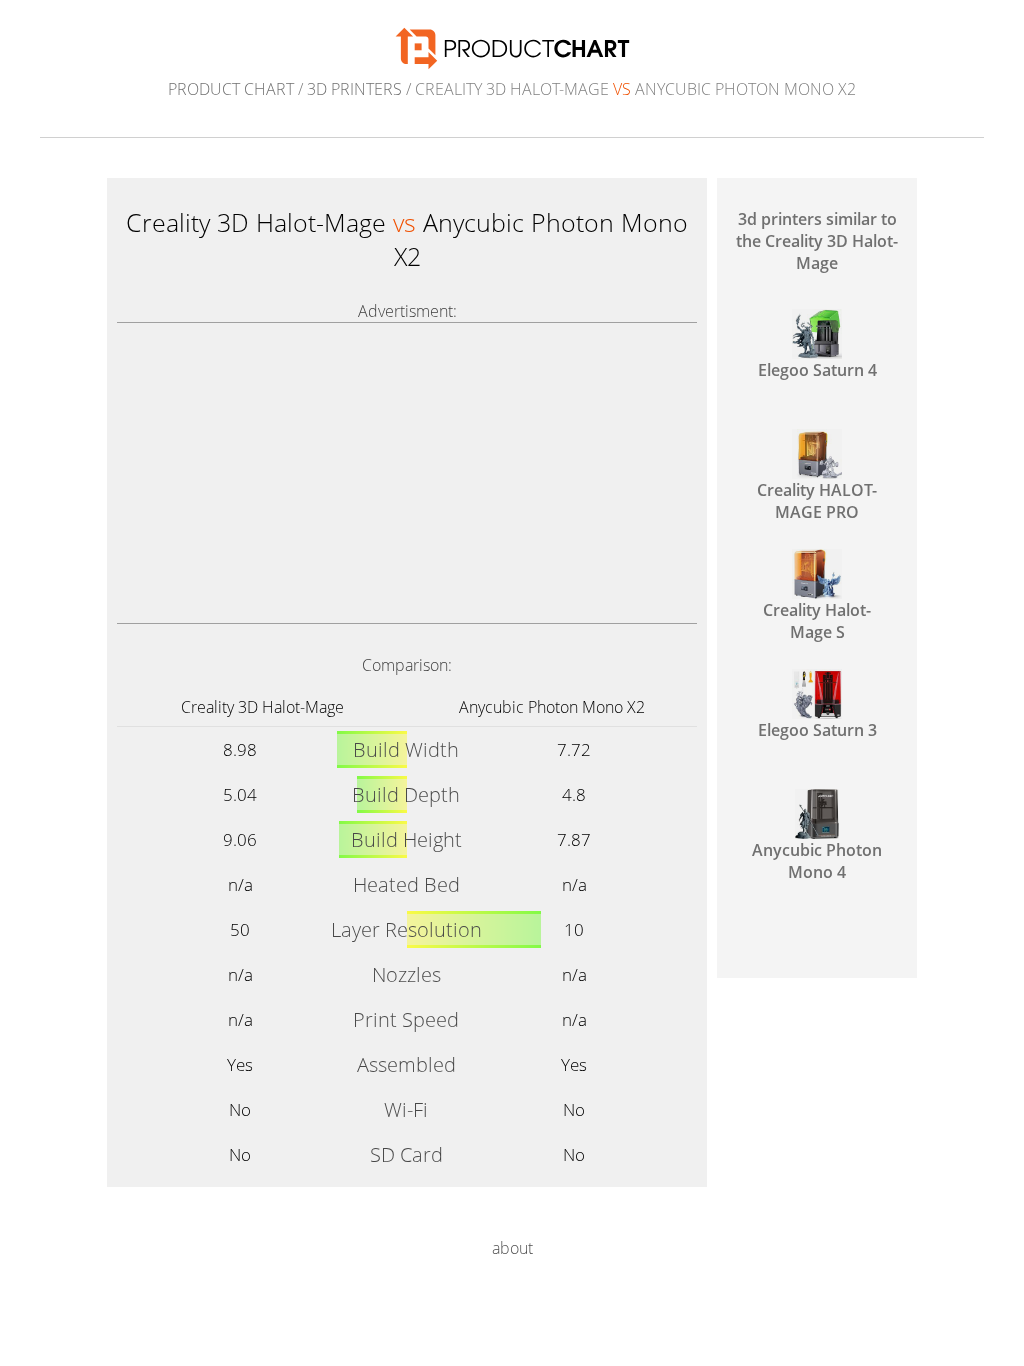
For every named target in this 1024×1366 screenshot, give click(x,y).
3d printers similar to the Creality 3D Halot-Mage (817, 241)
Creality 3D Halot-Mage (262, 707)
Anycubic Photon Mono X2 (552, 707)
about (512, 1248)
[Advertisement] (407, 473)
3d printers (354, 89)
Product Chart (231, 89)
